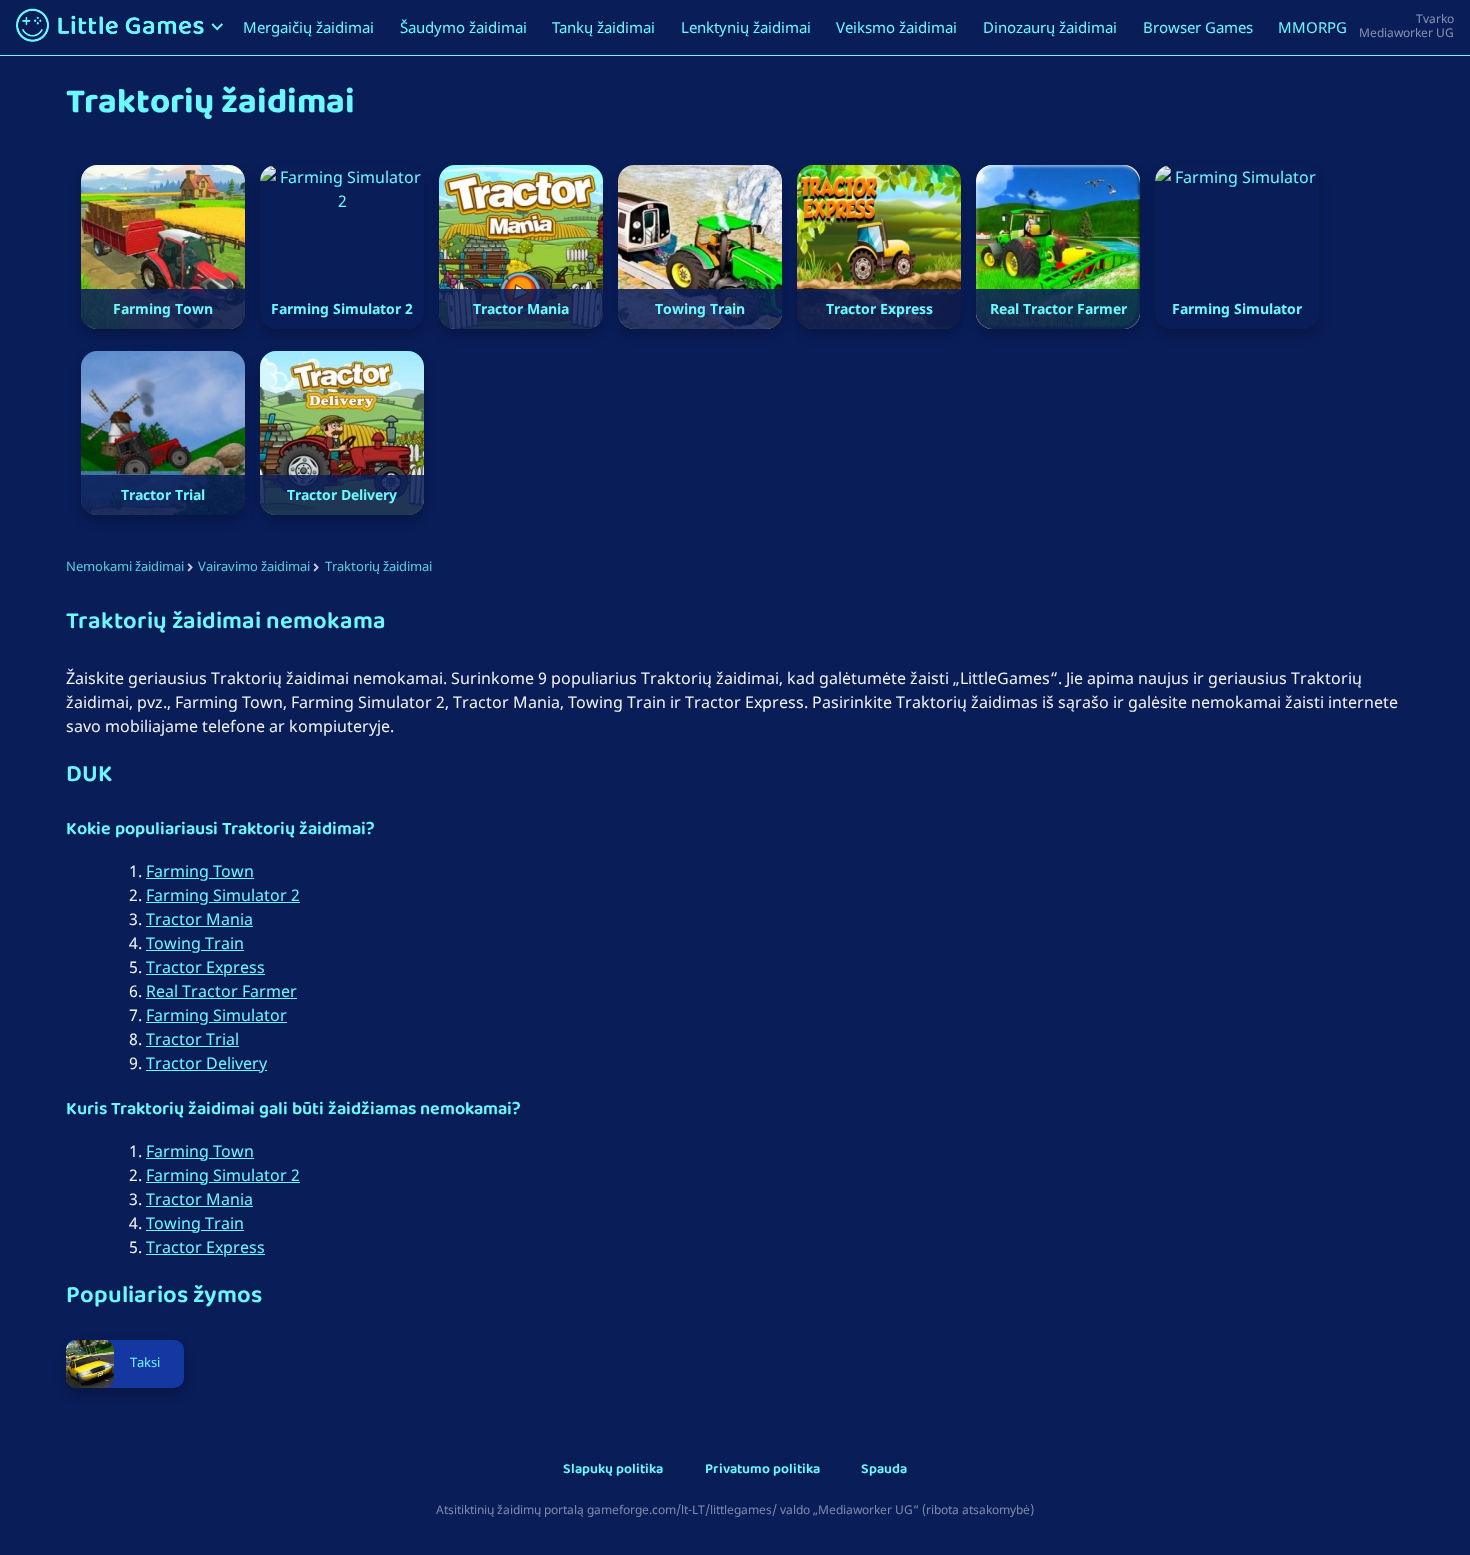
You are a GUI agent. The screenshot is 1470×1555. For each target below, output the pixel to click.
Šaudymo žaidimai (463, 27)
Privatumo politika (762, 1470)
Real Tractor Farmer (221, 991)
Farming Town (200, 871)
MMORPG (1312, 27)
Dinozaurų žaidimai (1050, 27)
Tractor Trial (192, 1039)
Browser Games (1198, 27)
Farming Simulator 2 (223, 895)
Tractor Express (205, 967)
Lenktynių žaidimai (746, 27)
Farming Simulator (216, 1015)
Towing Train (195, 943)
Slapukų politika (613, 1470)
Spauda (884, 1470)
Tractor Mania (199, 919)
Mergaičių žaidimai (308, 27)
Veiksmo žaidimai (896, 27)
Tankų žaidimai (603, 27)
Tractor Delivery (206, 1063)
